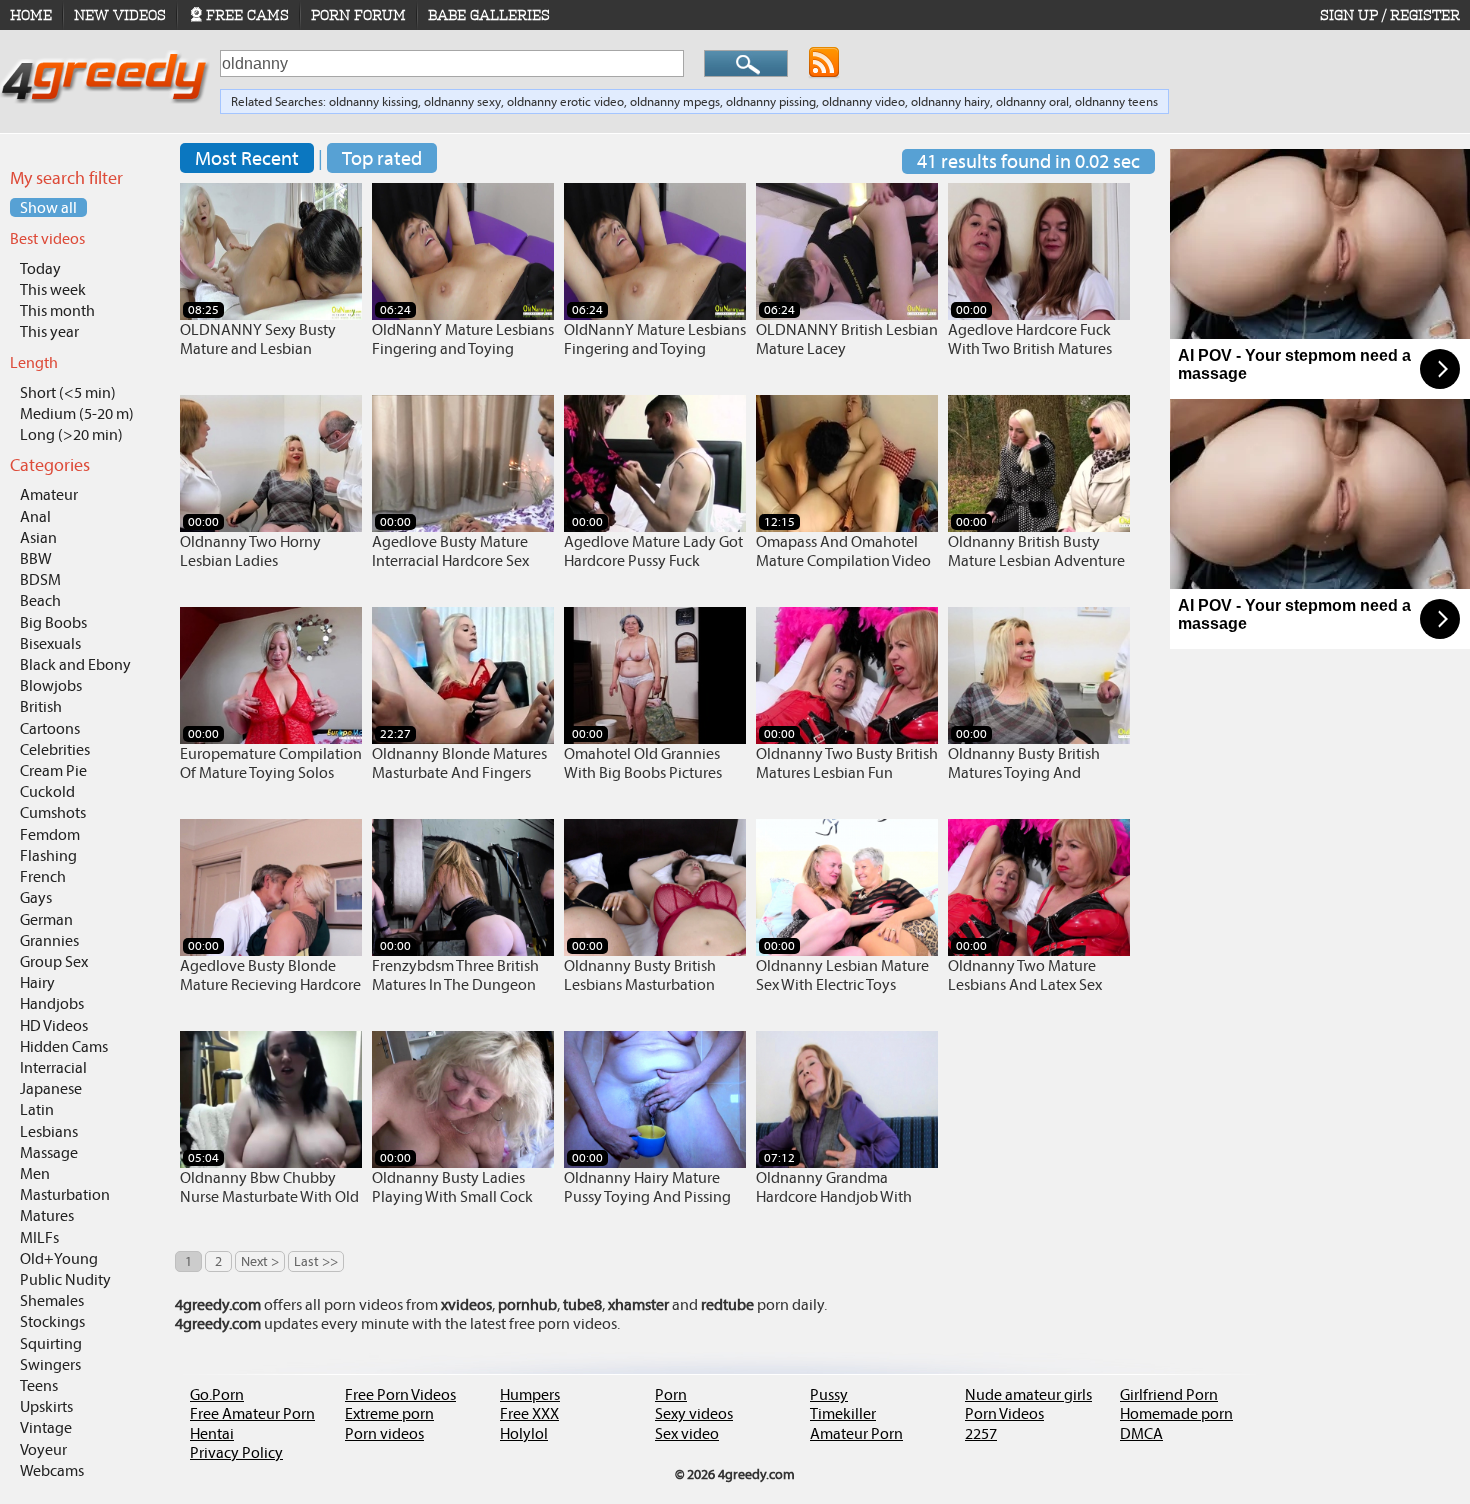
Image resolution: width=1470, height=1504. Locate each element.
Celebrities (55, 749)
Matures (47, 1215)
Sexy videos (694, 1413)
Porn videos (384, 1433)
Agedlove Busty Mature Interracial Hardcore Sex (450, 551)
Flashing (48, 855)
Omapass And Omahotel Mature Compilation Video (843, 551)
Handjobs (52, 1003)
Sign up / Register (1390, 15)
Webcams (52, 1470)
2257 (981, 1433)
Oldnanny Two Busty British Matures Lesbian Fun (847, 763)
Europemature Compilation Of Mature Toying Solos (271, 763)
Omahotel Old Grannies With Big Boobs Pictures (643, 763)
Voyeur (43, 1449)
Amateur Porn (856, 1433)
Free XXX (529, 1413)
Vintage (46, 1427)
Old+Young (59, 1258)
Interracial (53, 1067)
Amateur (49, 494)
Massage (49, 1152)
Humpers (530, 1394)
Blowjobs (51, 685)
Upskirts (46, 1406)
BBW (36, 558)
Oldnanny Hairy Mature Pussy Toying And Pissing (647, 1187)
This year (49, 331)
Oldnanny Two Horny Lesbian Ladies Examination (250, 560)
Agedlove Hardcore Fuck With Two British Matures (1030, 339)
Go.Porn (217, 1394)
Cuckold (47, 791)
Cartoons (50, 728)
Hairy (37, 982)
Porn (671, 1394)
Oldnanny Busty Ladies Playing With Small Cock (452, 1187)
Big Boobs (53, 622)
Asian (38, 537)
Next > (260, 1261)
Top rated (382, 158)
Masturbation (65, 1194)
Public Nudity (65, 1279)
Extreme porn (389, 1413)
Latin (37, 1109)
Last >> (316, 1261)
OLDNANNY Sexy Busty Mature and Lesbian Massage (258, 348)
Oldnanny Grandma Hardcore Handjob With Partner (834, 1196)
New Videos (120, 15)
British (41, 706)
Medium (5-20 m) (77, 413)
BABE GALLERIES (489, 15)
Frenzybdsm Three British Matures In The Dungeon (455, 975)
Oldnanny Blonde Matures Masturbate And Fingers (459, 763)
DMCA (1141, 1433)
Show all (48, 207)
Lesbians (49, 1131)
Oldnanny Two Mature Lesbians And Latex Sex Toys (1025, 984)
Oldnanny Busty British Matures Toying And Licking (1024, 772)
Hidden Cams (64, 1046)
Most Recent (247, 158)
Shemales (52, 1300)
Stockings (52, 1321)
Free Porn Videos (400, 1394)
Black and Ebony (75, 664)
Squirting (51, 1343)
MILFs (39, 1237)
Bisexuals (50, 643)
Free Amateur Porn (252, 1413)
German (46, 919)
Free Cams (247, 15)
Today (40, 268)
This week (53, 289)
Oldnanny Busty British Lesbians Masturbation (640, 975)
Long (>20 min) (71, 434)
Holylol (524, 1433)
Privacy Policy (236, 1452)
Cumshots (53, 812)
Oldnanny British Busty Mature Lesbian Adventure (1036, 551)
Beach (40, 600)
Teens (39, 1385)
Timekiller (843, 1413)
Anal (35, 516)
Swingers (50, 1364)
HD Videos (54, 1025)
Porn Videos (1004, 1413)
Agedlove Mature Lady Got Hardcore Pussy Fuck (653, 551)
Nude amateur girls (1028, 1394)
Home (31, 15)
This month (57, 310)
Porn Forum (358, 15)
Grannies (49, 940)
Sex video (687, 1433)
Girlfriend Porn (1169, 1394)
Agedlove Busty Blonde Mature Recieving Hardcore (270, 975)
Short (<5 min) (68, 392)
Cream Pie (53, 770)
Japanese (51, 1088)
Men (35, 1173)
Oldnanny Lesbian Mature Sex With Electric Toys (842, 975)
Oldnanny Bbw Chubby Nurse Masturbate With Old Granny (269, 1196)
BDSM (40, 579)
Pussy (829, 1394)
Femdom (50, 834)
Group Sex (54, 961)
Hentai (212, 1433)
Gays (36, 897)
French (43, 876)
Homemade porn (1176, 1413)
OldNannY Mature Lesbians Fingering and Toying (463, 339)
